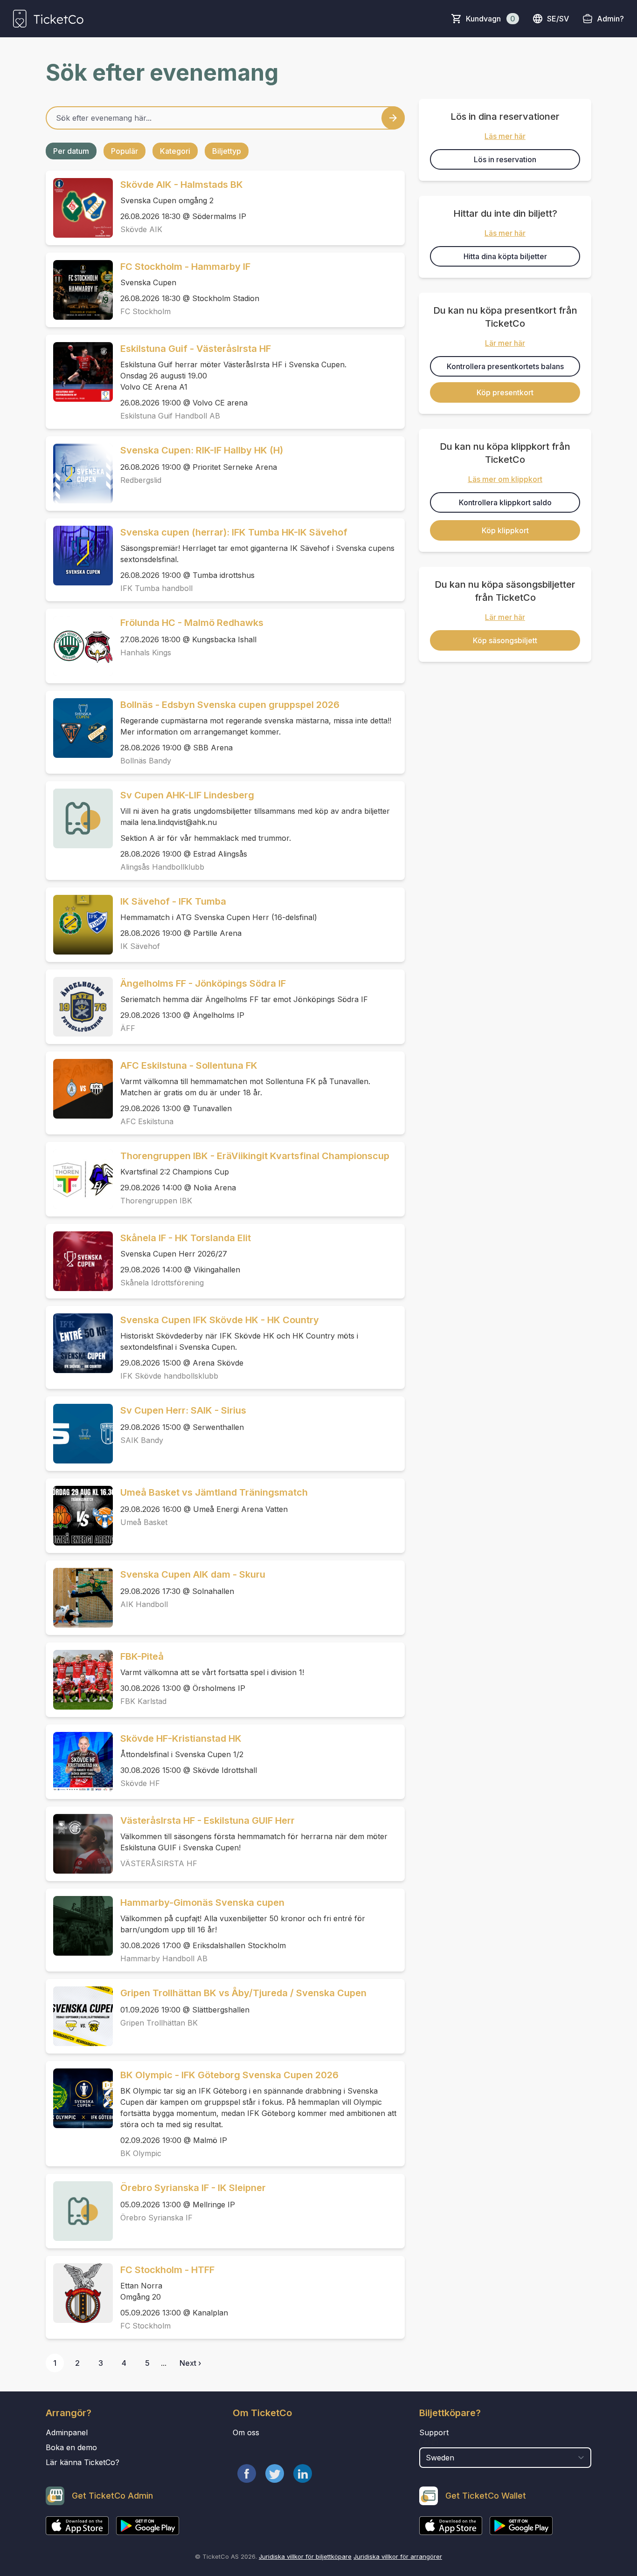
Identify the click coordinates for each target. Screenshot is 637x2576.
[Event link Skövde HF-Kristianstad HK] (79, 1762)
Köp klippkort (505, 530)
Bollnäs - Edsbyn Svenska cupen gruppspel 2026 (230, 705)
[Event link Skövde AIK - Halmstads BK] (79, 208)
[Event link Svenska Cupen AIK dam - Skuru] (79, 1598)
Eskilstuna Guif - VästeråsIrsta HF (196, 349)
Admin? (610, 19)
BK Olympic (141, 2153)
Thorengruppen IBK (156, 1201)
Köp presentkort (505, 392)
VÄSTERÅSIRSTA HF (159, 1863)
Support (434, 2432)
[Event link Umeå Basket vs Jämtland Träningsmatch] (79, 1516)
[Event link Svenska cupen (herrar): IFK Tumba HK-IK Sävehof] (79, 556)
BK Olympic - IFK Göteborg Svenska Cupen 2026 (229, 2075)
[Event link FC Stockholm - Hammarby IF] (79, 290)
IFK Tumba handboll (156, 588)
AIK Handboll (144, 1604)
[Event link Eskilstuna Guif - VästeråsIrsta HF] (79, 372)
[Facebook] (247, 2473)
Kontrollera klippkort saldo (505, 502)
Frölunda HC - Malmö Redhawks (192, 623)
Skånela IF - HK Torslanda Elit (186, 1238)
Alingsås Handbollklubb (162, 867)
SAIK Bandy (142, 1440)
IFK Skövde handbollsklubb (169, 1376)
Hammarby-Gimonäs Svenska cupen (202, 1903)
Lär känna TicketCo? (83, 2462)
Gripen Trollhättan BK (159, 2023)
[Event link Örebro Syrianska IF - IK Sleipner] (79, 2211)
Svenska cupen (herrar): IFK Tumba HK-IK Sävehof (234, 532)
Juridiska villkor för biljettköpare (305, 2556)
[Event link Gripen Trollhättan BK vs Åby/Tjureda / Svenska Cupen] (79, 2016)
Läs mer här (505, 136)
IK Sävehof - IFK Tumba (173, 901)
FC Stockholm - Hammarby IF (185, 267)
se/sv (558, 19)
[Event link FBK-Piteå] (79, 1680)
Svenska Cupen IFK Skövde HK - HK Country (220, 1320)
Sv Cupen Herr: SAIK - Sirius (183, 1410)
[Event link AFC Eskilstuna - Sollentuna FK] (79, 1089)
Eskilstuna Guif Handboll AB (170, 416)
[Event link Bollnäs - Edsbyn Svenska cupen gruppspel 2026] (79, 728)
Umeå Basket (144, 1522)
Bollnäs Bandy (146, 761)
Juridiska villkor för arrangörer (398, 2556)
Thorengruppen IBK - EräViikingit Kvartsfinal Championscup (255, 1156)
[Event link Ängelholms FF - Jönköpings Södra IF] (79, 1007)
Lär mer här (505, 343)
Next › (190, 2363)
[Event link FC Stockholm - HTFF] (79, 2293)
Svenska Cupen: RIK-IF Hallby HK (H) (202, 450)
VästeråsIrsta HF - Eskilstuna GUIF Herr (208, 1820)
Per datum (71, 151)
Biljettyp (227, 151)
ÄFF (128, 1028)
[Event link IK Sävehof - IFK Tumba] (79, 925)
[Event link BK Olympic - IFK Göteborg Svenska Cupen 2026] (79, 2098)
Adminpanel (67, 2432)
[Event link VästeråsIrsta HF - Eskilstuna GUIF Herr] (79, 1844)
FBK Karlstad (143, 1701)
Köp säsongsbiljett (505, 640)
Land (429, 2443)
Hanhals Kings (146, 653)
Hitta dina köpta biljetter (505, 256)
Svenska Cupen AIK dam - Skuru (193, 1574)
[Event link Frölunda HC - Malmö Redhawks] (79, 646)
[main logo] (48, 19)
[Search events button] (393, 118)
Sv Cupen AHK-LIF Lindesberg (187, 795)
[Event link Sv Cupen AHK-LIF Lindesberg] (79, 818)
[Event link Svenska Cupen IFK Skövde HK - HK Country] (79, 1343)
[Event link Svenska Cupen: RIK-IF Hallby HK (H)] (79, 474)
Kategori (175, 151)
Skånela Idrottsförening (162, 1283)
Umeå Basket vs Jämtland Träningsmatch (214, 1492)
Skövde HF (140, 1783)
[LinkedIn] (303, 2473)
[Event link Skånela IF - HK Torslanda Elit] (79, 1261)
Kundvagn (491, 19)
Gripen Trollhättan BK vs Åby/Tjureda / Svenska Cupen (243, 1993)
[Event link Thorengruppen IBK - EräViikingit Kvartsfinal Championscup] (79, 1179)
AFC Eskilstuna (147, 1121)
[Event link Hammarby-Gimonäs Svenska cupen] (79, 1926)
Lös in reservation (505, 159)
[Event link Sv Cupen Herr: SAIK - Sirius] (79, 1434)
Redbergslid (141, 480)
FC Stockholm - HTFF (167, 2270)
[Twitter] (275, 2473)
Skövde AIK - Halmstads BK (182, 185)
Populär (125, 151)
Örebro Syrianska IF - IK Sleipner (193, 2188)
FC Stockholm (145, 311)
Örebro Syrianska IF (156, 2218)
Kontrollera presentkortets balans (505, 366)
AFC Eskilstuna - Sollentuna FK (189, 1065)
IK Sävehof (140, 946)
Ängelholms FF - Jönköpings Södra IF (203, 983)
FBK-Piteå (142, 1656)
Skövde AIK (141, 229)
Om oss (246, 2432)
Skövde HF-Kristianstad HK (181, 1738)
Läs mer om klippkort (505, 479)
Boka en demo (71, 2447)
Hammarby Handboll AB (164, 1958)
